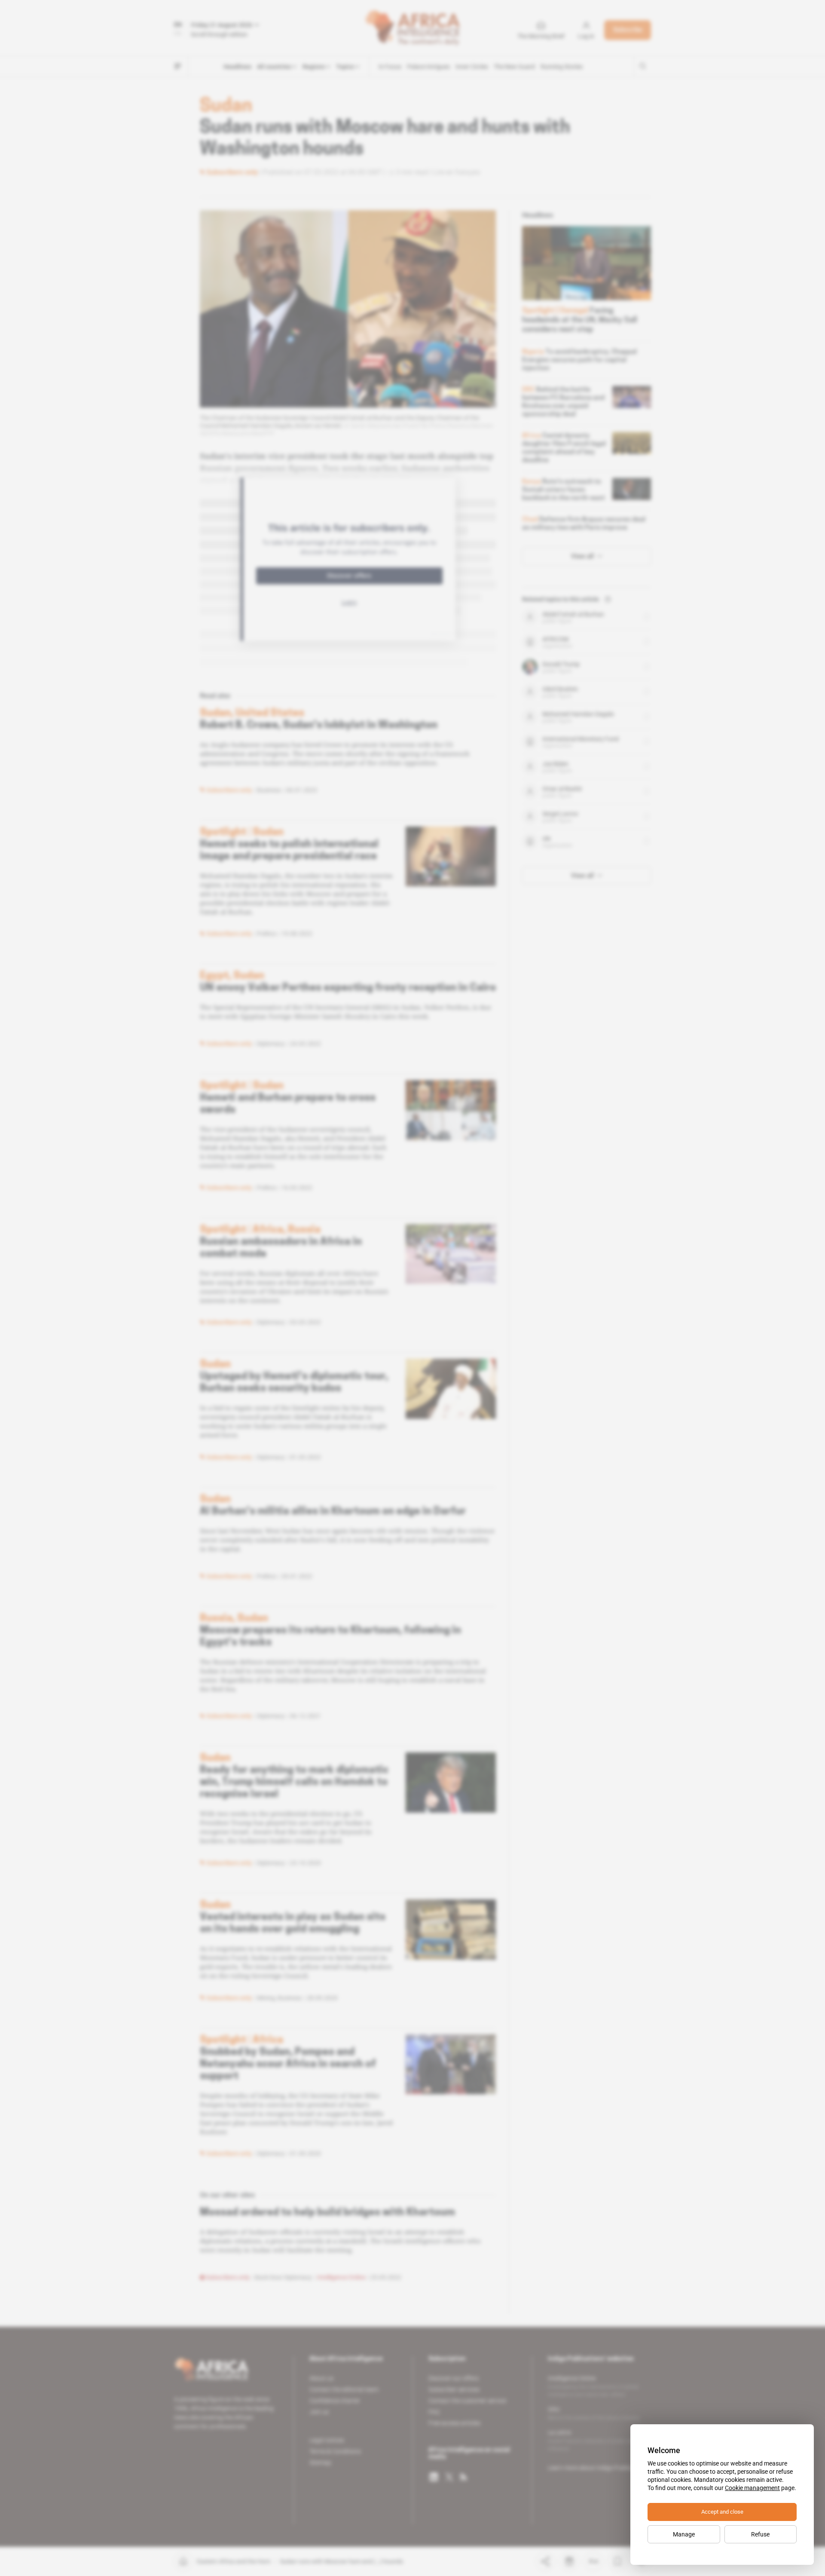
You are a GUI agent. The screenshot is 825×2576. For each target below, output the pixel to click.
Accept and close (722, 2512)
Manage (684, 2534)
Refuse (760, 2534)
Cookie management (752, 2488)
